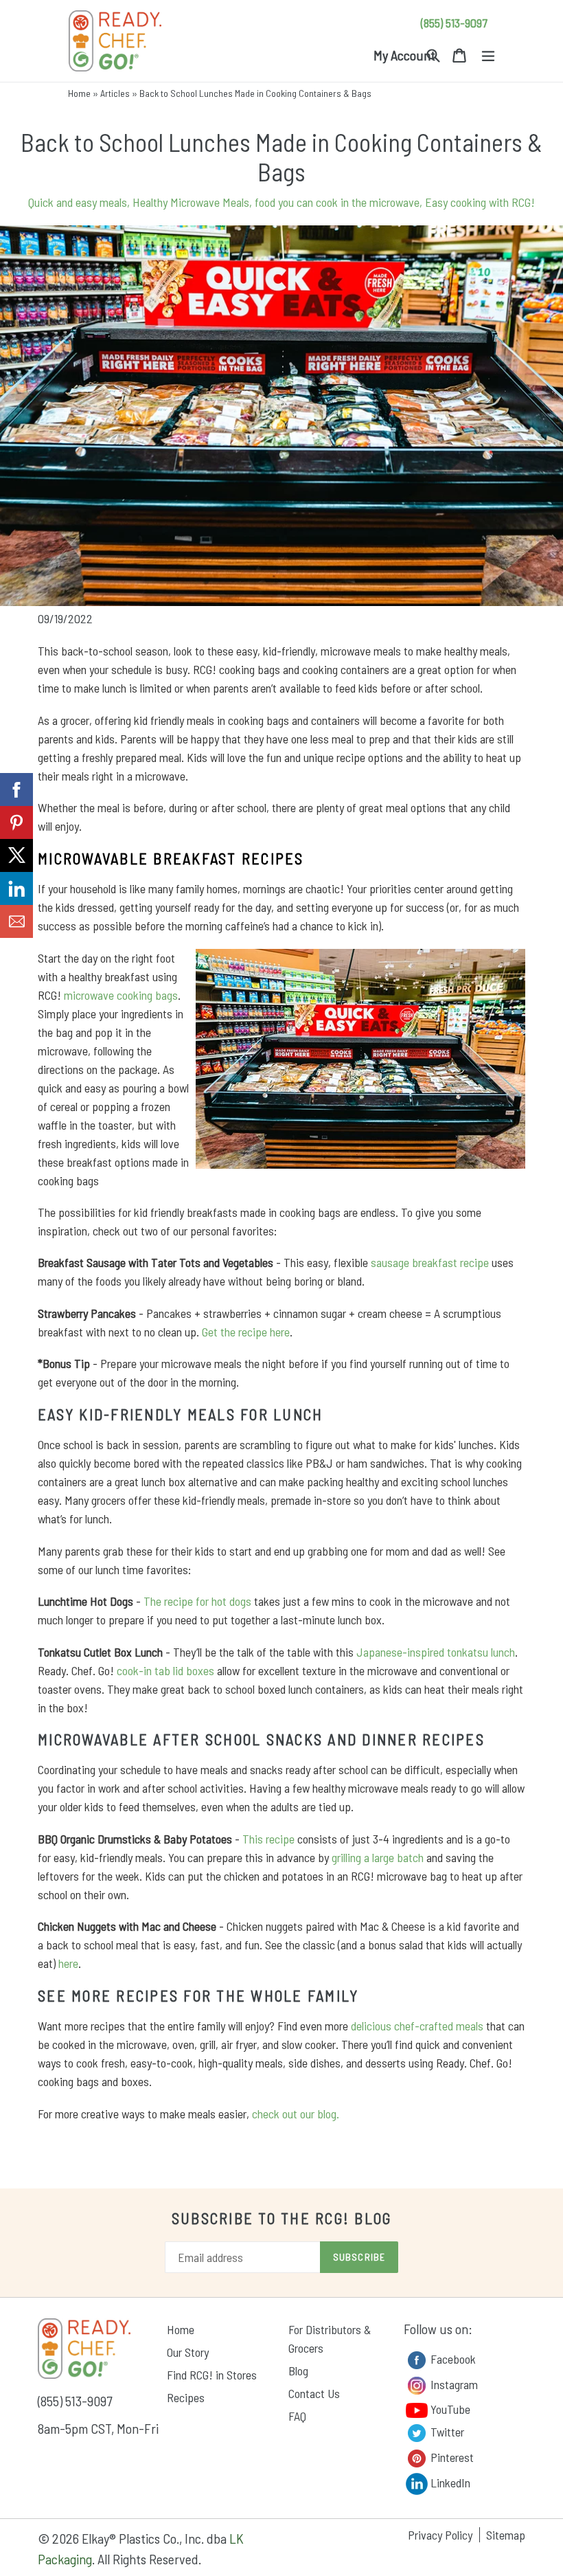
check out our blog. (296, 2114)
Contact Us (314, 2393)
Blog (298, 2371)
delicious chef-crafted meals (417, 2026)
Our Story (188, 2352)
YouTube (449, 2409)
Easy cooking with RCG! (480, 202)
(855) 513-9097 (454, 23)
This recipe (268, 1839)
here (68, 1963)
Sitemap (506, 2535)
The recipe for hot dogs (197, 1601)
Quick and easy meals (78, 202)
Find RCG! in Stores (212, 2375)
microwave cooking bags (121, 995)
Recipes (186, 2397)
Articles (115, 93)
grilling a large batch (378, 1857)
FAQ (297, 2416)
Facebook (452, 2358)
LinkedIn (449, 2482)
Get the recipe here (246, 1332)
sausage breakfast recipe (430, 1262)
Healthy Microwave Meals (191, 202)
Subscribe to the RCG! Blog (282, 2218)
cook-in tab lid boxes (165, 1670)
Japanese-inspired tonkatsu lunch (436, 1652)
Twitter (446, 2431)
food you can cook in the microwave (337, 202)
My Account (404, 55)
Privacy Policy (440, 2535)
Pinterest (451, 2456)
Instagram (453, 2384)
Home (79, 93)
